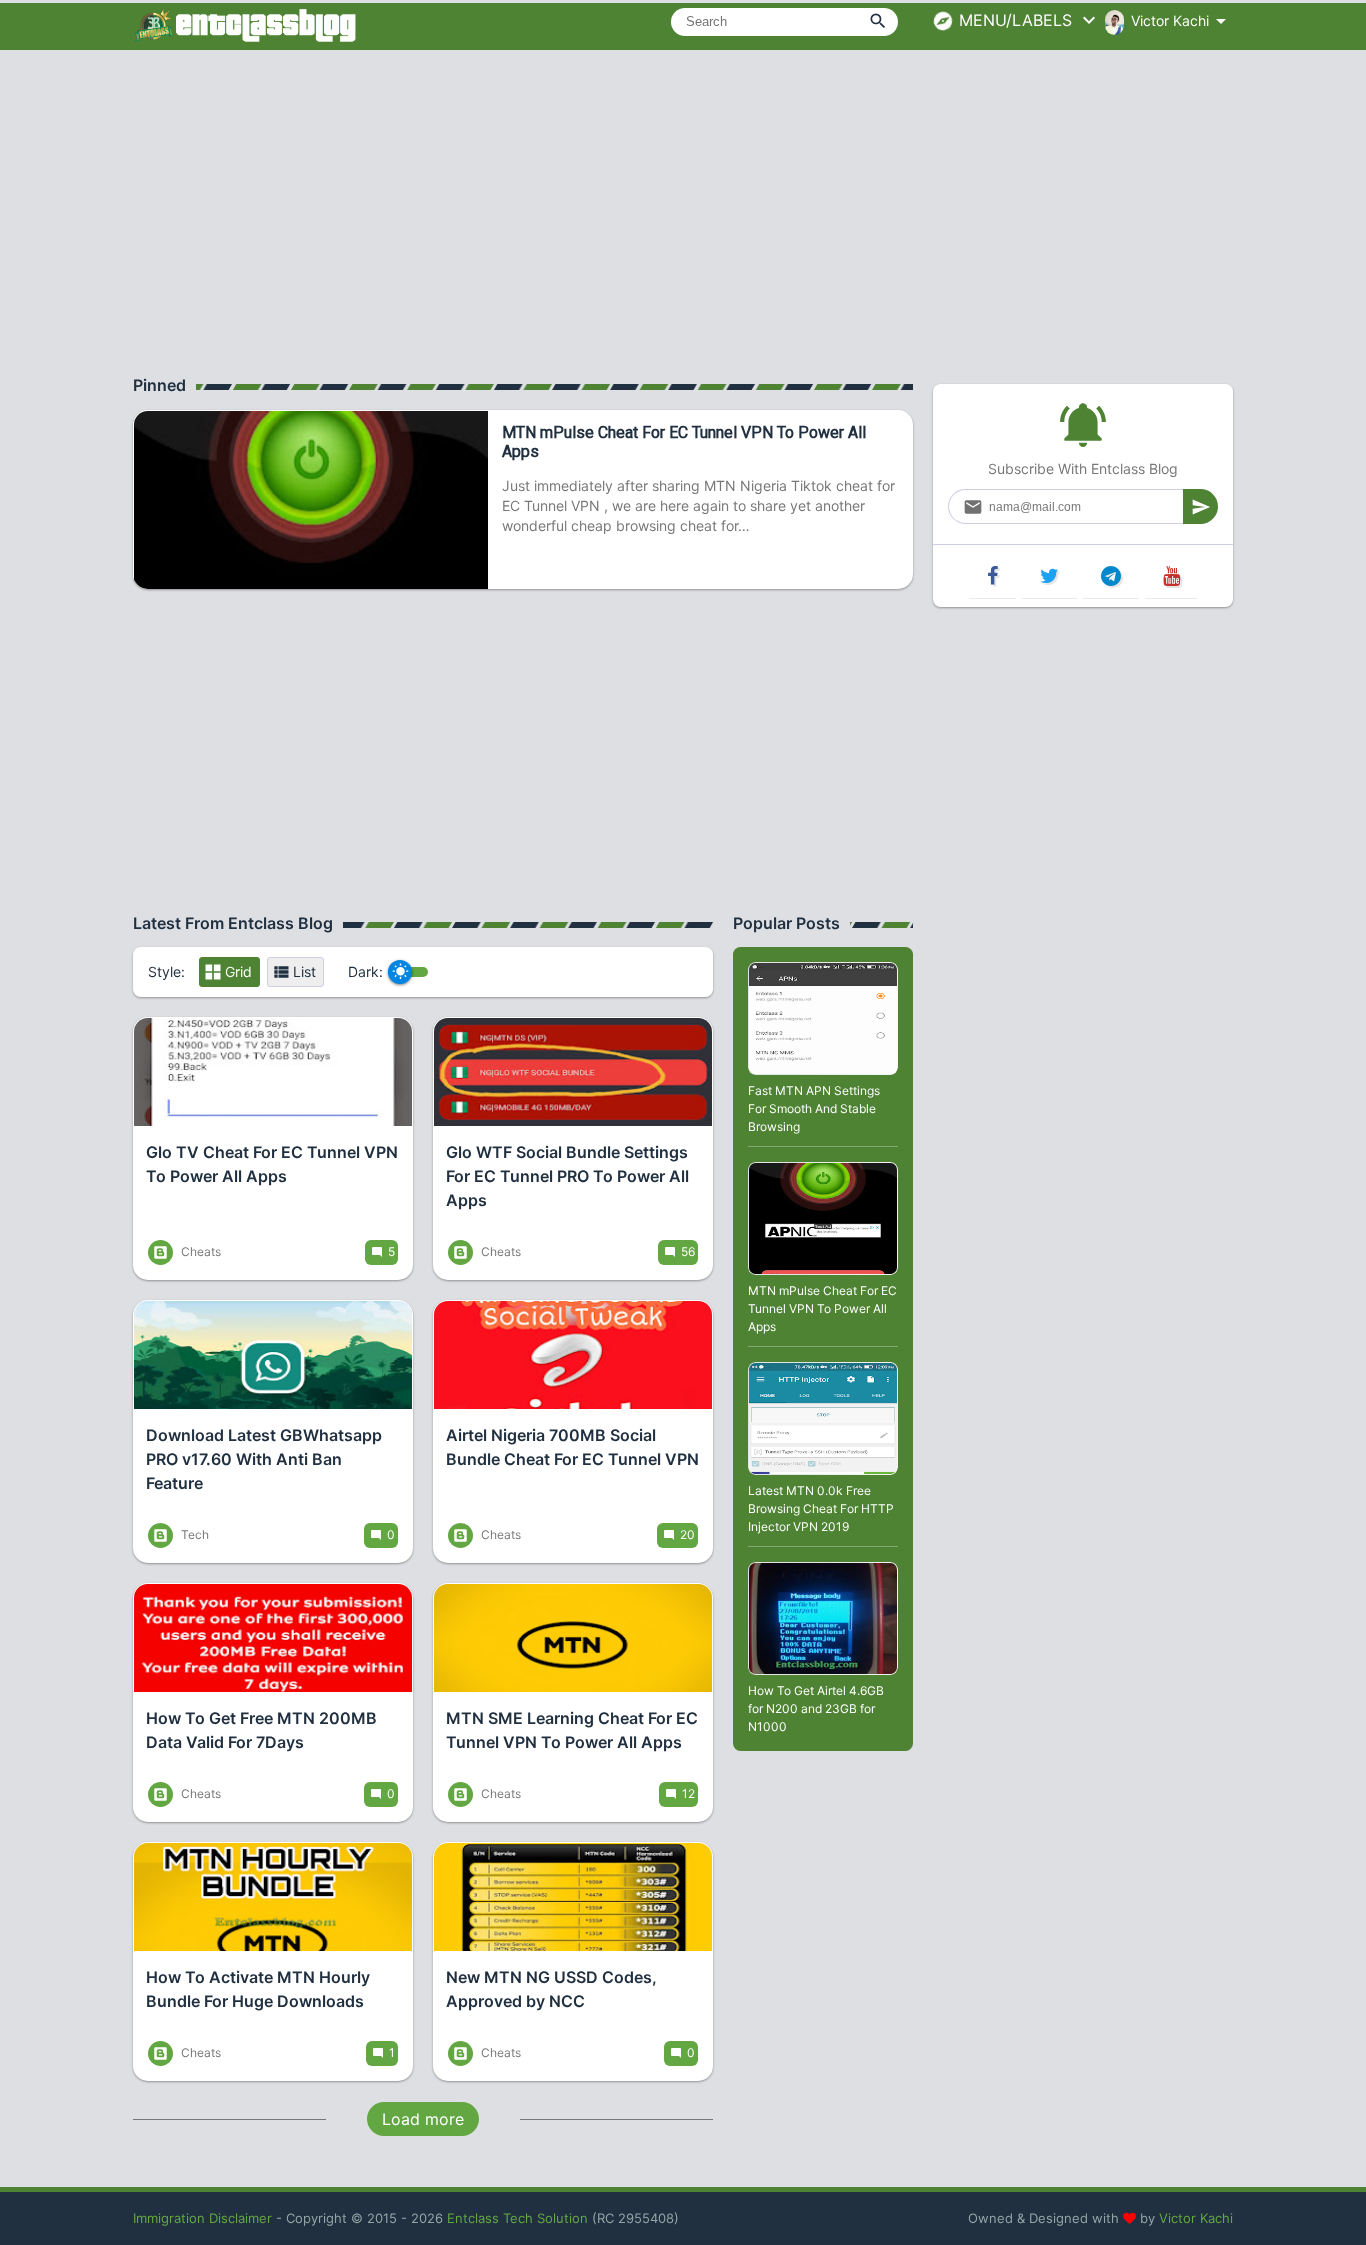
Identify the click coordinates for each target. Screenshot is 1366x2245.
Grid (238, 971)
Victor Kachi (1196, 2218)
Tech (193, 1534)
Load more (423, 2119)
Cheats (199, 1251)
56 (688, 1251)
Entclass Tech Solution (517, 2218)
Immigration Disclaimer (202, 2218)
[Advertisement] (683, 210)
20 (687, 1534)
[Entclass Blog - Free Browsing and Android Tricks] (245, 25)
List (304, 971)
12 (688, 1793)
